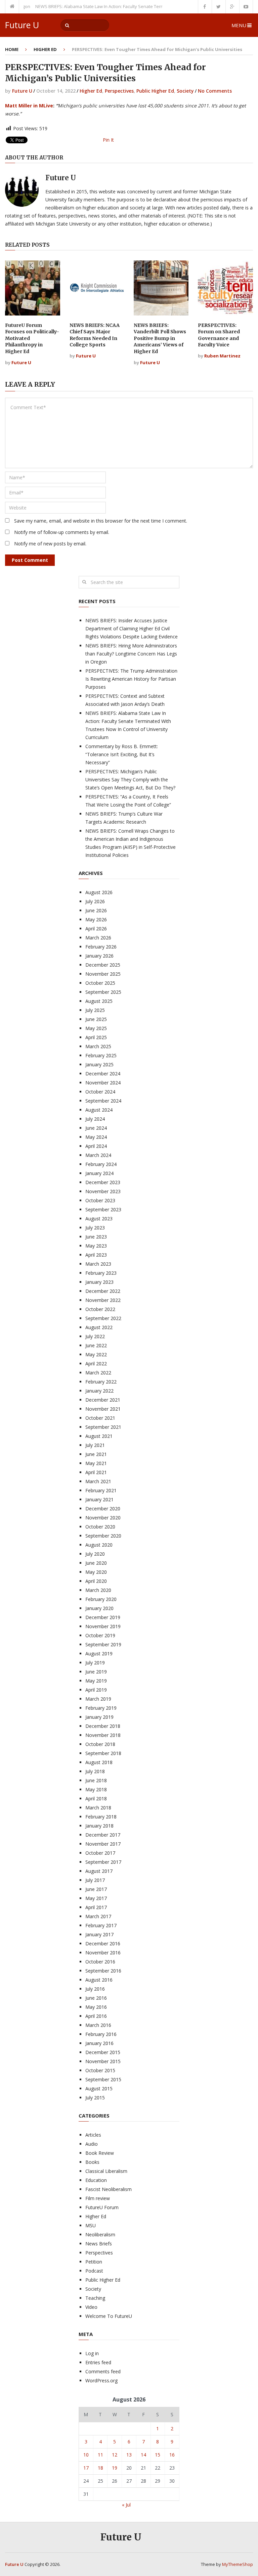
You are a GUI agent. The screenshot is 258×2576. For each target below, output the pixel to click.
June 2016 (96, 1998)
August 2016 (99, 1980)
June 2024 (96, 1128)
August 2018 (99, 1762)
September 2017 (103, 1862)
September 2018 (103, 1753)
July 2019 (95, 1663)
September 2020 (103, 1536)
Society (185, 91)
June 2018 (96, 1780)
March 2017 (98, 1916)
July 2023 (95, 1228)
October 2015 (100, 2070)
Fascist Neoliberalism (109, 2189)
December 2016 (103, 1943)
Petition (94, 2262)
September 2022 (103, 1318)
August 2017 (99, 1871)
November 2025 (103, 974)
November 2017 (103, 1844)
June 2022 (96, 1345)
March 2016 (98, 2025)
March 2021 (98, 1481)
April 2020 (96, 1581)
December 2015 (103, 2052)
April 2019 (96, 1690)
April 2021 (96, 1472)
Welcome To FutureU (109, 2316)
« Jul (126, 2505)
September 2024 (103, 1101)
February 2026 (101, 947)
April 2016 (96, 2016)
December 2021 (103, 1400)
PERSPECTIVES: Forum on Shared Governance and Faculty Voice (219, 335)
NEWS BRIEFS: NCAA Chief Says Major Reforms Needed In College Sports (95, 335)
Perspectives (119, 91)
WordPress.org (101, 2380)
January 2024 (99, 1173)
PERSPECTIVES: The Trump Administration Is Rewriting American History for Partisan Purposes (131, 679)
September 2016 (103, 1971)
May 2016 (96, 2007)
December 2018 (103, 1726)
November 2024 (103, 1083)
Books (92, 2162)
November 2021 (103, 1409)
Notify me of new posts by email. (50, 544)
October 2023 (100, 1200)
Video (91, 2307)
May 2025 (96, 1028)
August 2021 (99, 1436)
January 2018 (99, 1826)
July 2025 (95, 1010)
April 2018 (96, 1799)
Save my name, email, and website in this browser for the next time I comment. (101, 521)
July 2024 (95, 1119)
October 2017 (100, 1853)
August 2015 (99, 2088)
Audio (92, 2144)
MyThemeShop (238, 2564)
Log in (92, 2353)
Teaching (95, 2298)
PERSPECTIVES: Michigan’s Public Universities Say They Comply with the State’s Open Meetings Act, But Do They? (130, 780)
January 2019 (99, 1717)
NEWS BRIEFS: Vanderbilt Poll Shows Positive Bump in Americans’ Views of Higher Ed (160, 338)
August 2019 (99, 1654)
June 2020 (96, 1563)
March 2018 (98, 1808)
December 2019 (103, 1617)
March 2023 (98, 1264)
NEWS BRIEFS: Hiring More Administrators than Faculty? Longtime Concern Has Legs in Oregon (131, 654)
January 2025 (99, 1064)
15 (158, 2455)
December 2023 (103, 1182)
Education (96, 2180)
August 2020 (99, 1545)
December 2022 (103, 1291)
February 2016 (101, 2034)
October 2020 (100, 1527)
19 (115, 2468)
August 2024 (99, 1110)
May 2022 (96, 1354)
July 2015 (95, 2098)
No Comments (215, 91)
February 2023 (101, 1273)
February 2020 (101, 1599)
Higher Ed (45, 49)
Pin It (108, 140)
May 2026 (96, 919)
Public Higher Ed (155, 91)
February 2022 (101, 1382)
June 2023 (96, 1237)
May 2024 (96, 1137)
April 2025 (96, 1037)
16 (172, 2455)
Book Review (100, 2153)
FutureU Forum (102, 2207)
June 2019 (96, 1672)
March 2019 (98, 1699)
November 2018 (103, 1735)
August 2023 (99, 1219)
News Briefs (99, 2244)
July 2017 (95, 1880)
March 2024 (98, 1155)
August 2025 (99, 1001)
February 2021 (101, 1490)
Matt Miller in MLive (29, 106)
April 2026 (96, 929)
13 (129, 2455)
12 (115, 2455)
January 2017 (99, 1934)
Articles (93, 2135)
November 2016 (103, 1953)
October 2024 (100, 1092)
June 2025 (96, 1019)
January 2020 (99, 1608)
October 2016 (100, 1962)
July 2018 (95, 1771)
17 (86, 2468)
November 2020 (103, 1518)
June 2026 (96, 910)
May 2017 (96, 1898)
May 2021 (96, 1463)
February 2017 (101, 1925)
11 (100, 2455)
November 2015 (103, 2061)
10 (86, 2455)
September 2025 (103, 992)
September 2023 (103, 1209)
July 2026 (95, 901)
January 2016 (99, 2043)
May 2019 (96, 1681)
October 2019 (100, 1635)
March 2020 (98, 1590)
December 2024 (103, 1074)
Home (12, 49)
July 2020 (95, 1554)
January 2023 (99, 1282)
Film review (98, 2198)
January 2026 (99, 956)
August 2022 (99, 1327)
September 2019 (103, 1644)
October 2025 (100, 983)
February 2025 (101, 1055)
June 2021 (96, 1454)
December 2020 (103, 1509)
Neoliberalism (100, 2234)
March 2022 (98, 1373)
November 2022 (103, 1300)
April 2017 (96, 1907)
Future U (22, 25)
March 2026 (98, 938)
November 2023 (103, 1191)
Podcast (94, 2271)
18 (100, 2468)
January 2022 (99, 1391)
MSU (91, 2225)
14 (143, 2455)
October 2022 (100, 1309)
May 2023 (96, 1246)
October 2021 (100, 1418)
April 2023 (96, 1255)
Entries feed (98, 2362)
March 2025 (98, 1046)
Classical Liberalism (106, 2171)
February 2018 (101, 1817)
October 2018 (100, 1744)
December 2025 (103, 965)
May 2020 (96, 1572)
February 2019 (101, 1708)
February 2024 (101, 1164)
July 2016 (95, 1989)
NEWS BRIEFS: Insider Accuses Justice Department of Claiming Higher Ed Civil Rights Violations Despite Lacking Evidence (132, 628)
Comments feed (103, 2371)
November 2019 (103, 1626)
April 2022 (96, 1364)
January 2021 (99, 1499)
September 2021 (103, 1427)
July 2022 (95, 1336)
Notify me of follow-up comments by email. (62, 532)
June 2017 (96, 1889)
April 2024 (96, 1146)
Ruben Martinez (222, 356)
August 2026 (99, 892)
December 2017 (103, 1835)
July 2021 (95, 1445)
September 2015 (103, 2079)
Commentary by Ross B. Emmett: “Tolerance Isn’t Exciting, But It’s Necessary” (122, 754)
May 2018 (96, 1789)
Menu (239, 25)
